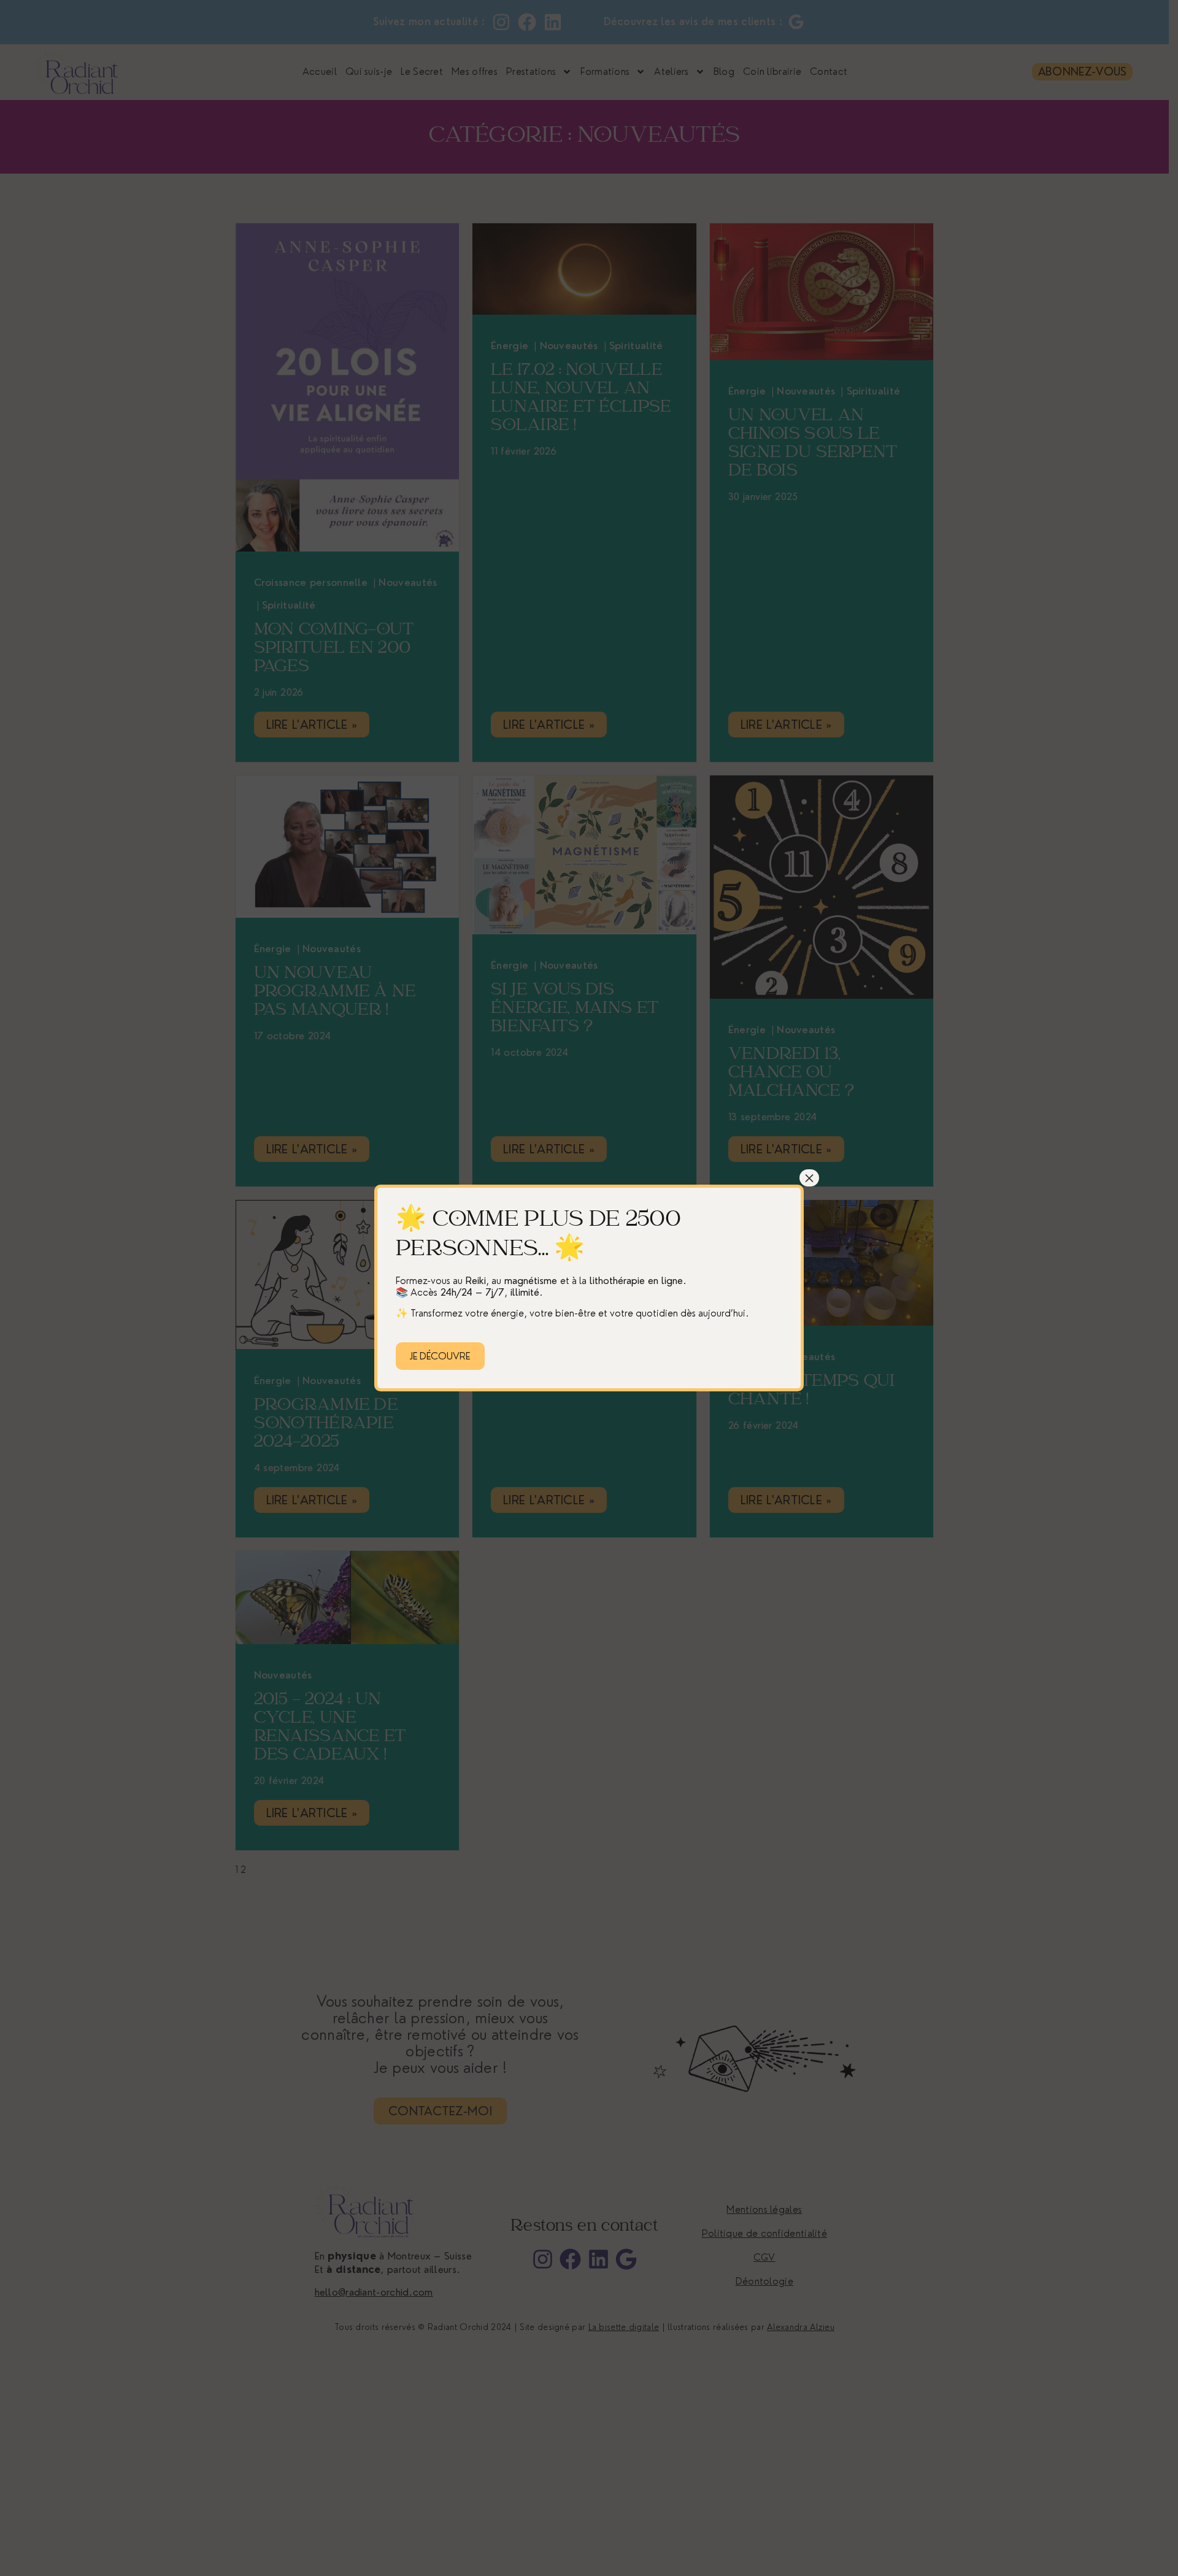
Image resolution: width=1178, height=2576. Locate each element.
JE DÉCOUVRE (440, 1356)
